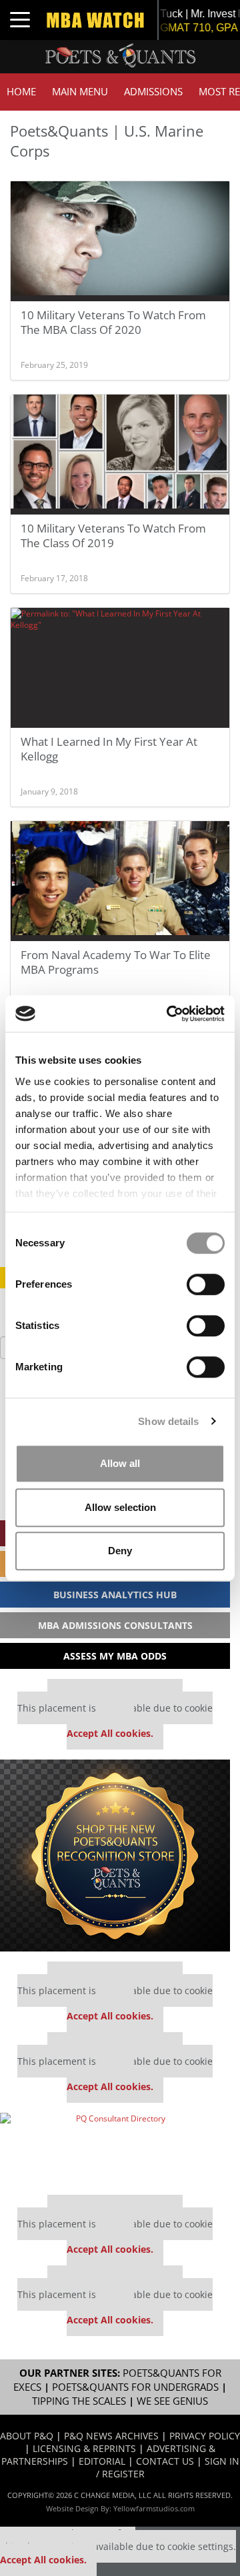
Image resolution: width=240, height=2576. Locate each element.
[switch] (206, 1284)
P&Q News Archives (111, 2436)
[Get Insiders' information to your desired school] (115, 1856)
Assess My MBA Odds (115, 1656)
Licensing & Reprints (84, 2448)
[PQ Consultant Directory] (115, 2149)
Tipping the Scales (79, 2401)
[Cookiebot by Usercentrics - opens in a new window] (169, 1014)
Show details (168, 1421)
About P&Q (27, 2436)
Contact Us (165, 2461)
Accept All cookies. (110, 1733)
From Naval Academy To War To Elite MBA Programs (116, 962)
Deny (120, 1551)
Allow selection (120, 1507)
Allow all (120, 1463)
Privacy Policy (205, 2436)
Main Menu (80, 92)
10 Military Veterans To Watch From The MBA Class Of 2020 (113, 322)
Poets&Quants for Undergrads (135, 2387)
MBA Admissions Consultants (115, 1625)
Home (21, 92)
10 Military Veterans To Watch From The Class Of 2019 (113, 536)
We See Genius (172, 2401)
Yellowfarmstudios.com (154, 2508)
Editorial (102, 2461)
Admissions (153, 92)
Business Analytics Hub (115, 1595)
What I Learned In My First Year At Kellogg (109, 749)
